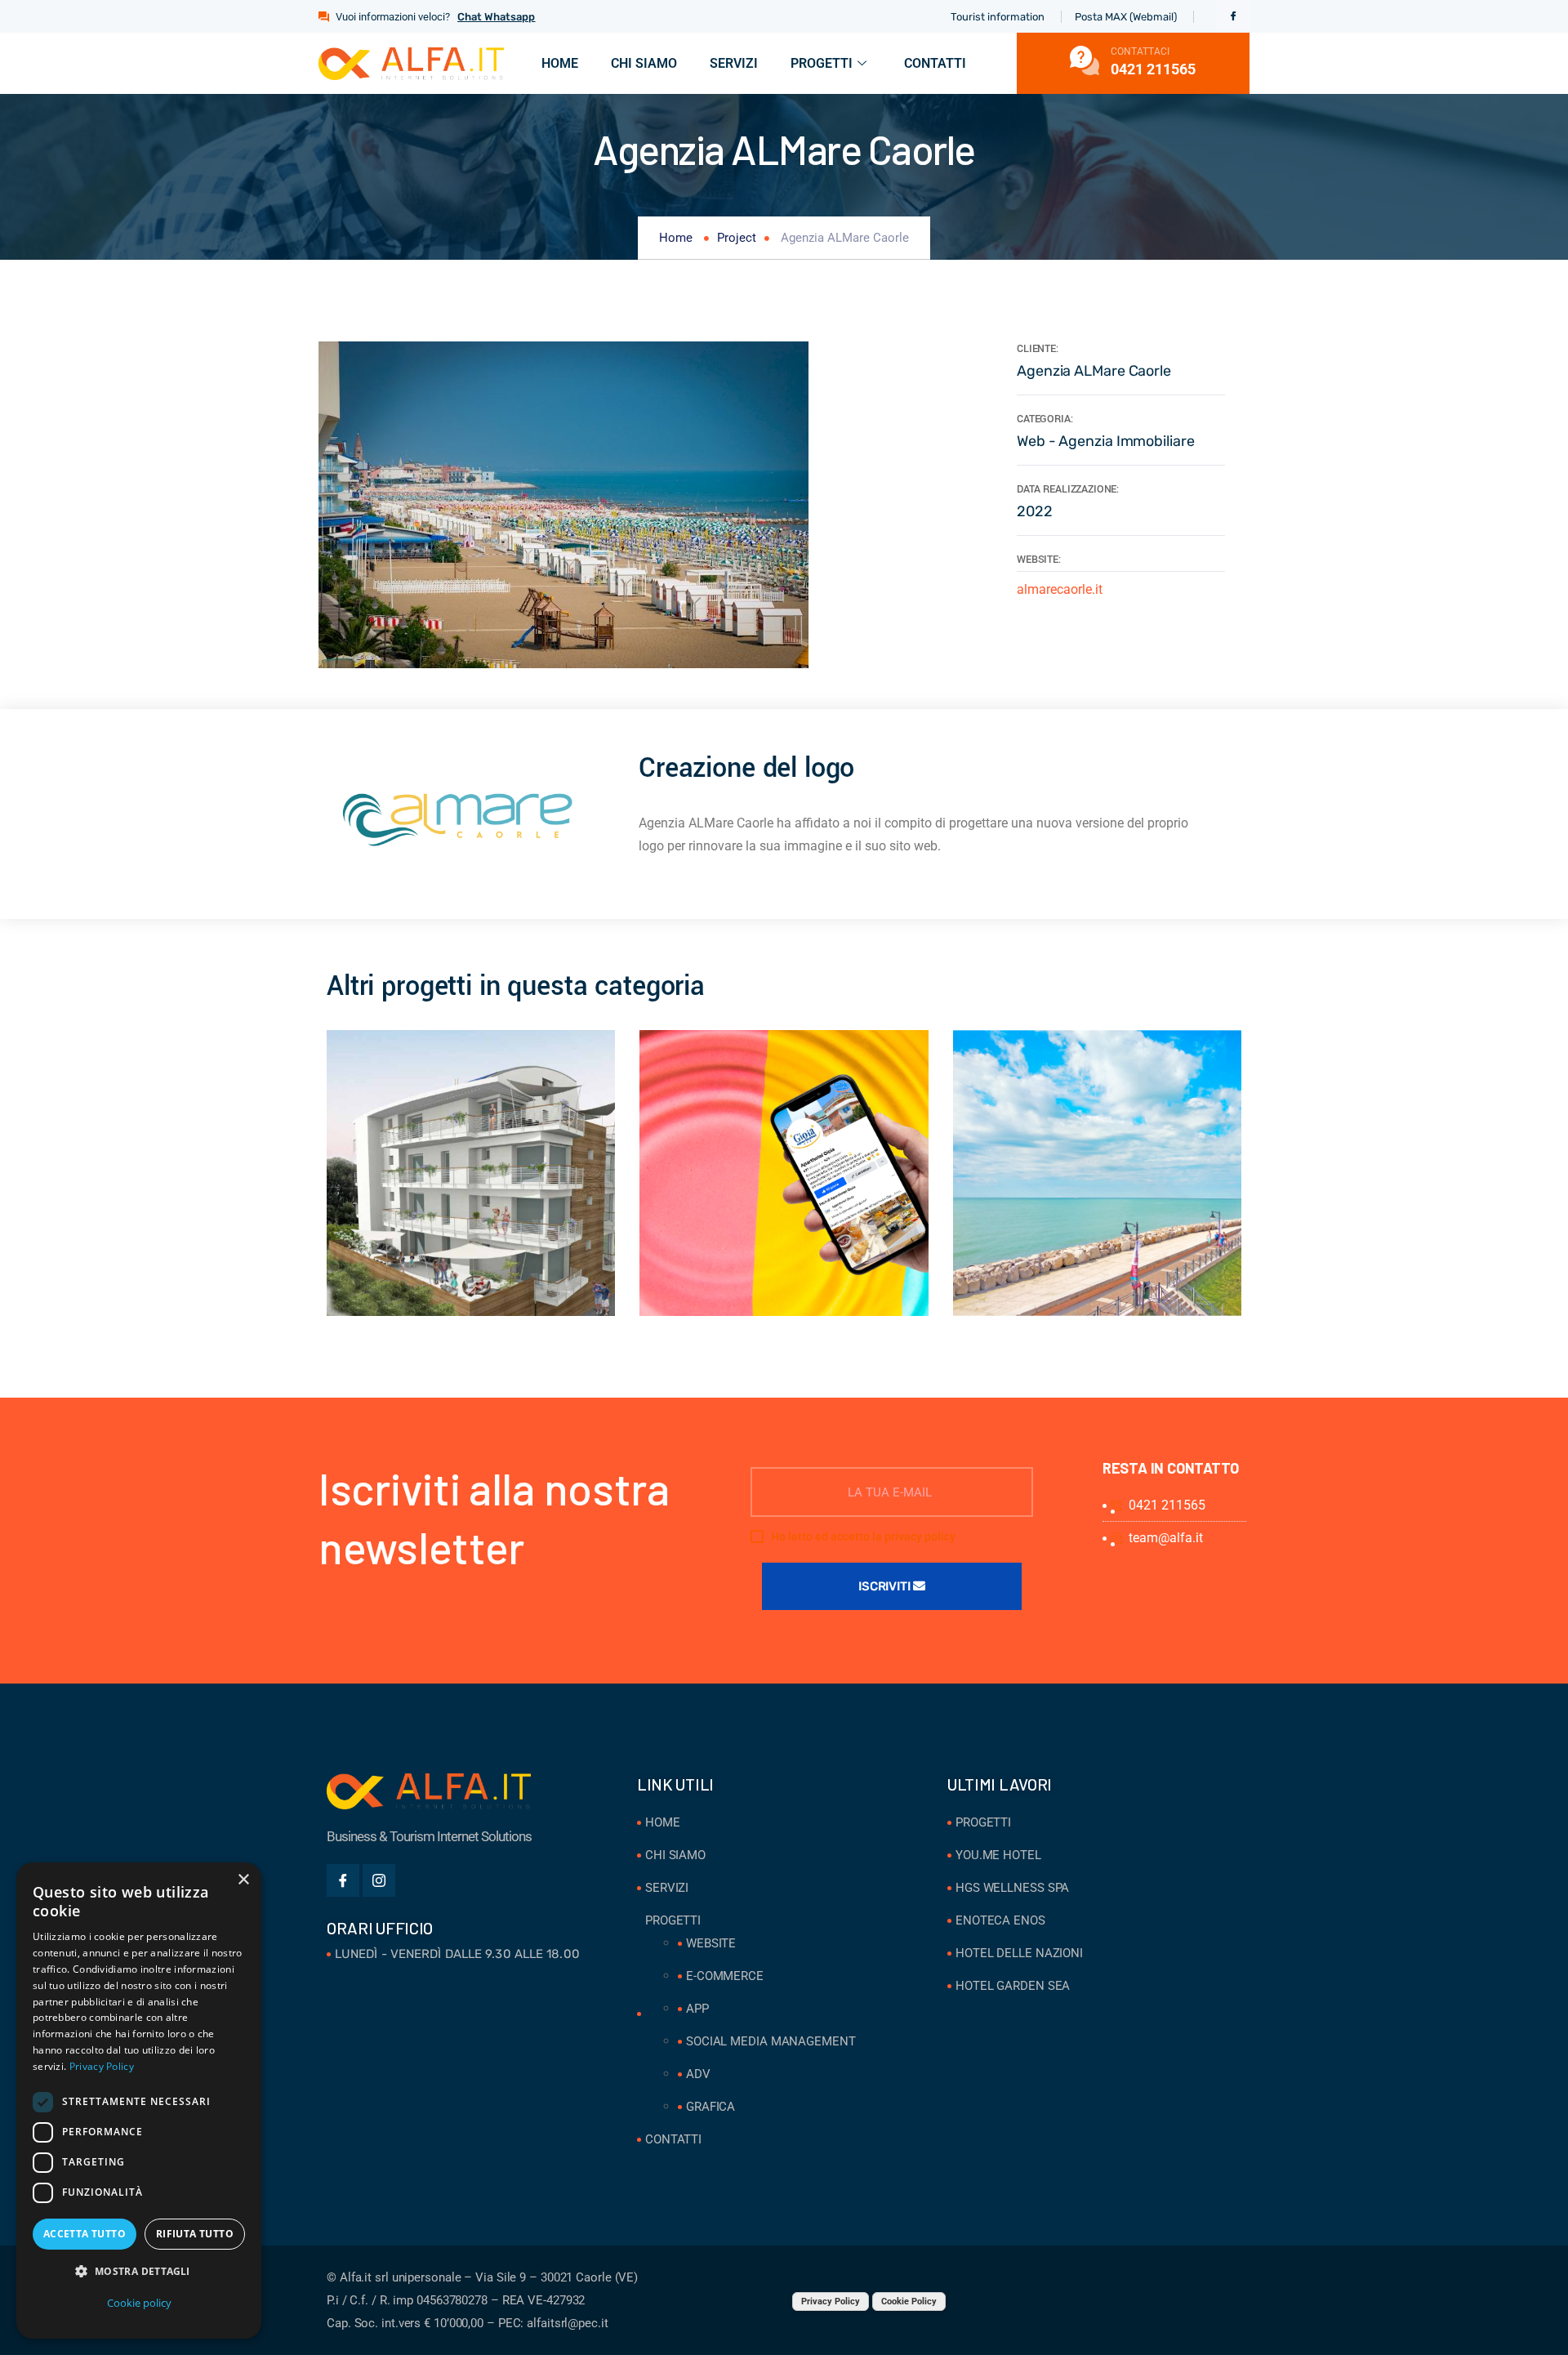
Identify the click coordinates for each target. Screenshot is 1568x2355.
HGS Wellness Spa (1012, 1888)
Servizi (734, 63)
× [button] (243, 1880)
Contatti (935, 63)
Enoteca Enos (1000, 1920)
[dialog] (139, 2101)
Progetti (822, 63)
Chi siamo (644, 63)
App (697, 2009)
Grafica (710, 2107)
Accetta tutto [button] (85, 2234)
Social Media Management (771, 2041)
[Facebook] (1233, 16)
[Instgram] (379, 1880)
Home (560, 63)
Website (711, 1943)
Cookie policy (139, 2303)
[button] (139, 2272)
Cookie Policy (909, 2301)
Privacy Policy (831, 2301)
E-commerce (725, 1976)
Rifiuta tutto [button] (195, 2234)
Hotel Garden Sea (1013, 1986)
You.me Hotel (998, 1855)
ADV (698, 2074)
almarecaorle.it (1060, 589)
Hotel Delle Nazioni (1019, 1953)
